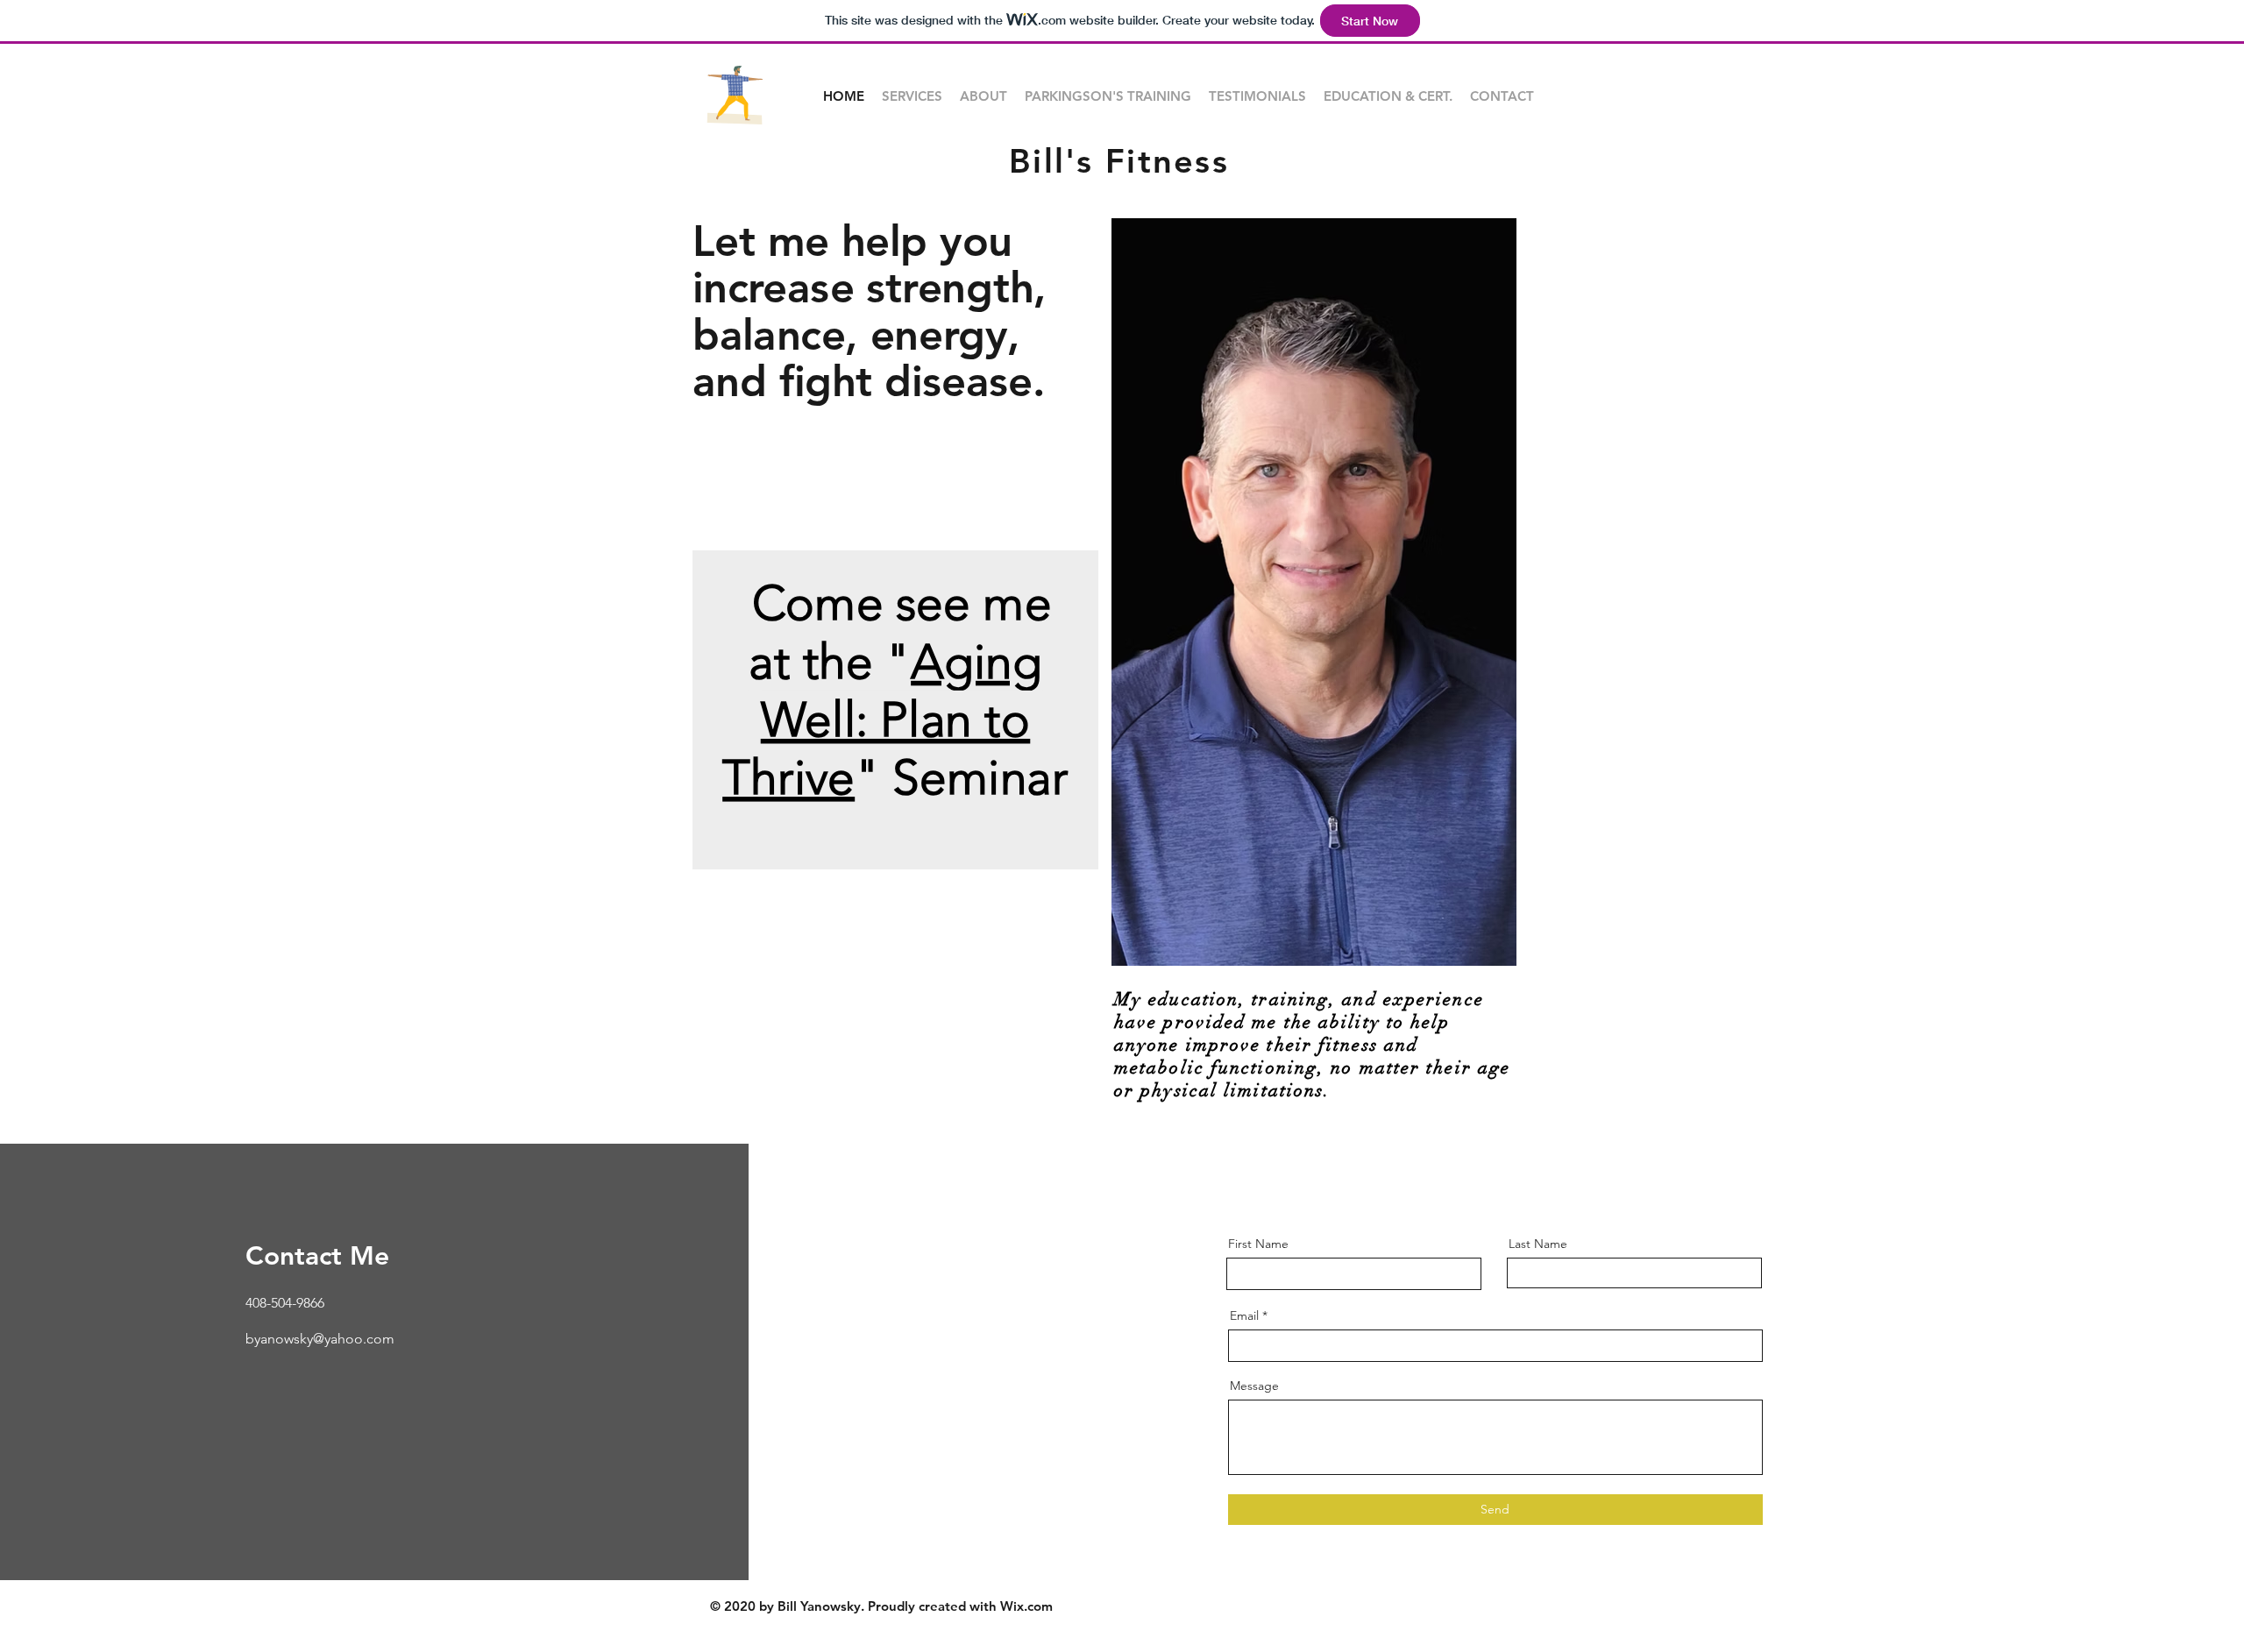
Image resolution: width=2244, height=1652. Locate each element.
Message (1254, 1386)
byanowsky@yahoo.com (320, 1339)
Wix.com (1026, 1606)
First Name (1258, 1244)
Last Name (1538, 1244)
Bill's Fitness (1119, 161)
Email (1244, 1315)
